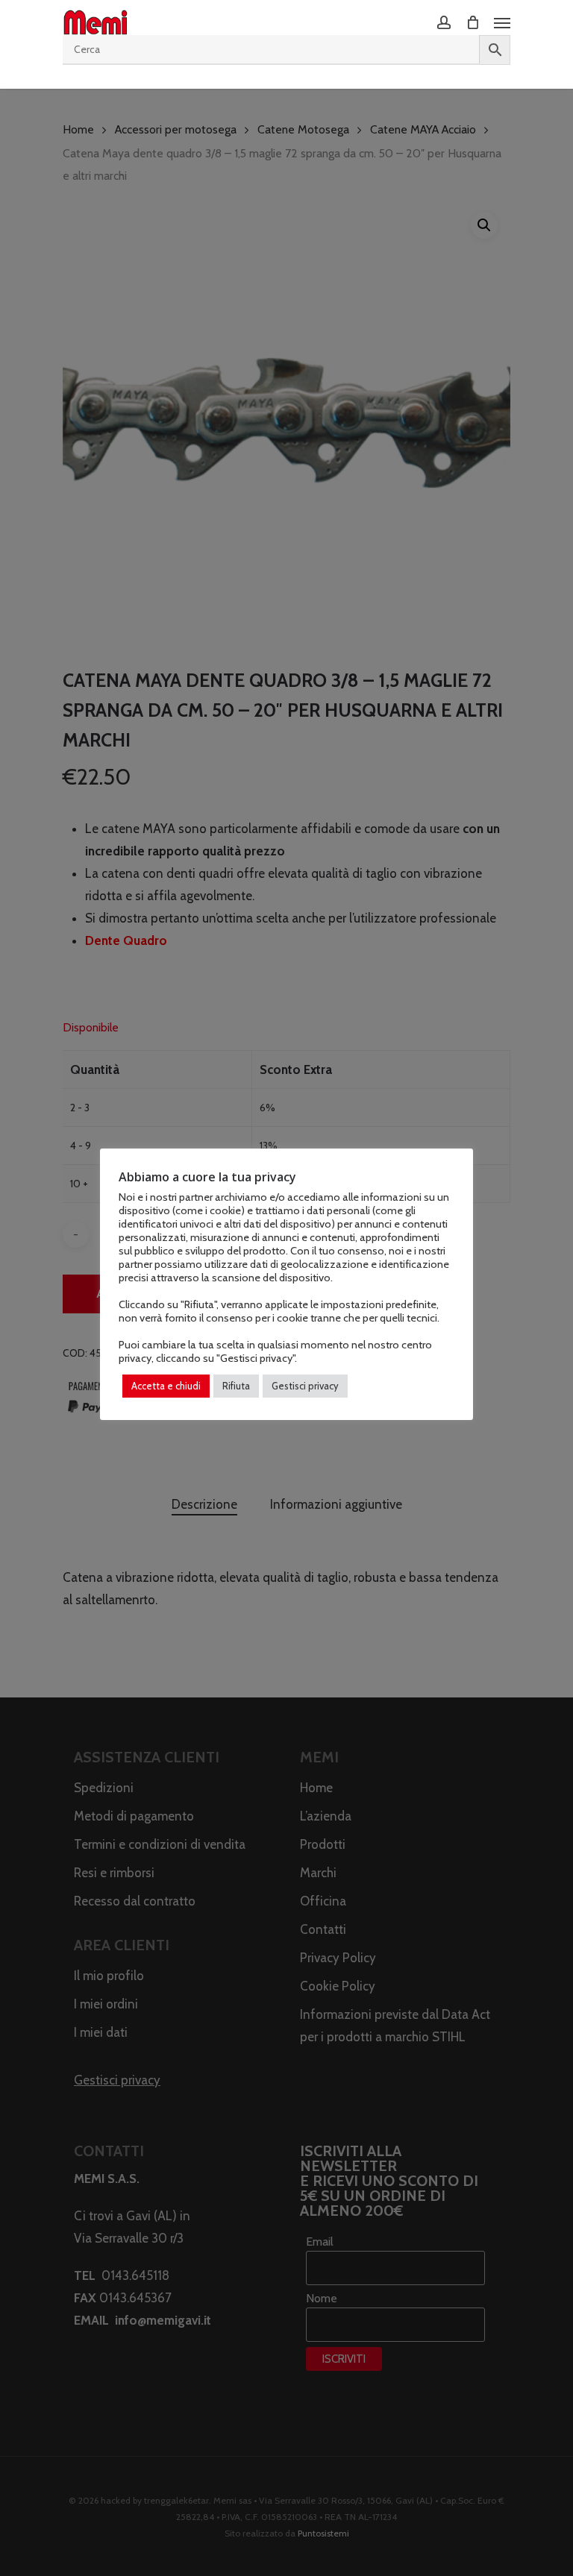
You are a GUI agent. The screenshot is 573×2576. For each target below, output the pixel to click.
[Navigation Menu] (502, 22)
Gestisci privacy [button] (305, 1386)
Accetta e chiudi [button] (166, 1386)
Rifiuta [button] (236, 1386)
